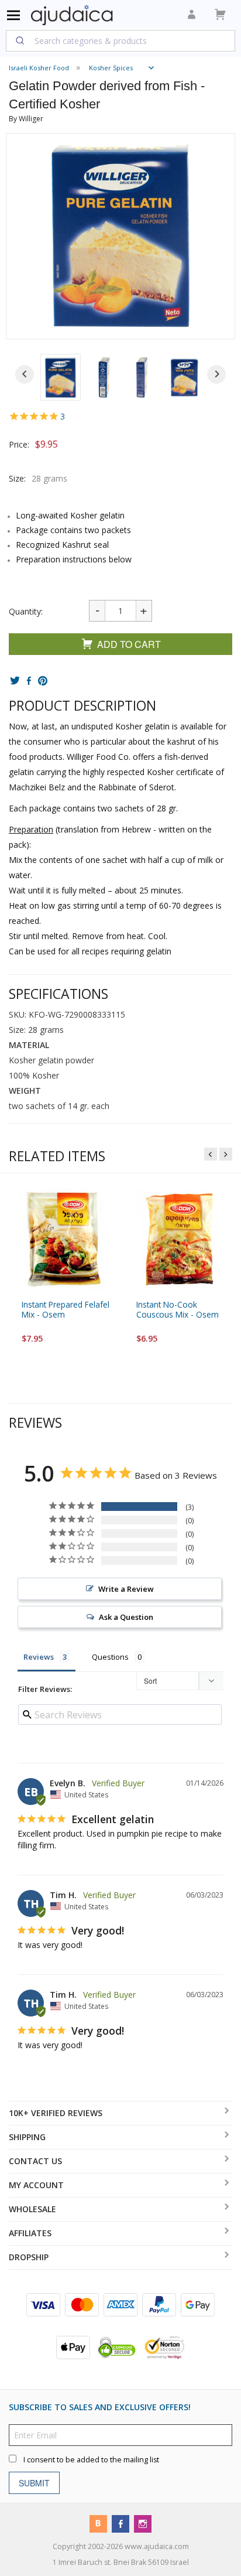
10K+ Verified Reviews (56, 2113)
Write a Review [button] (126, 1589)
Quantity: (26, 611)
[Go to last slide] (25, 374)
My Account (36, 2185)
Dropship (29, 2257)
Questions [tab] (110, 1657)
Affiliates (30, 2233)
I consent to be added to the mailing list (91, 2460)
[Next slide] (216, 374)
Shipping (27, 2137)
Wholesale (32, 2209)
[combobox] (120, 40)
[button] (61, 377)
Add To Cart (129, 644)
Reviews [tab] (39, 1657)
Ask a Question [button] (126, 1617)
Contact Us (35, 2161)
